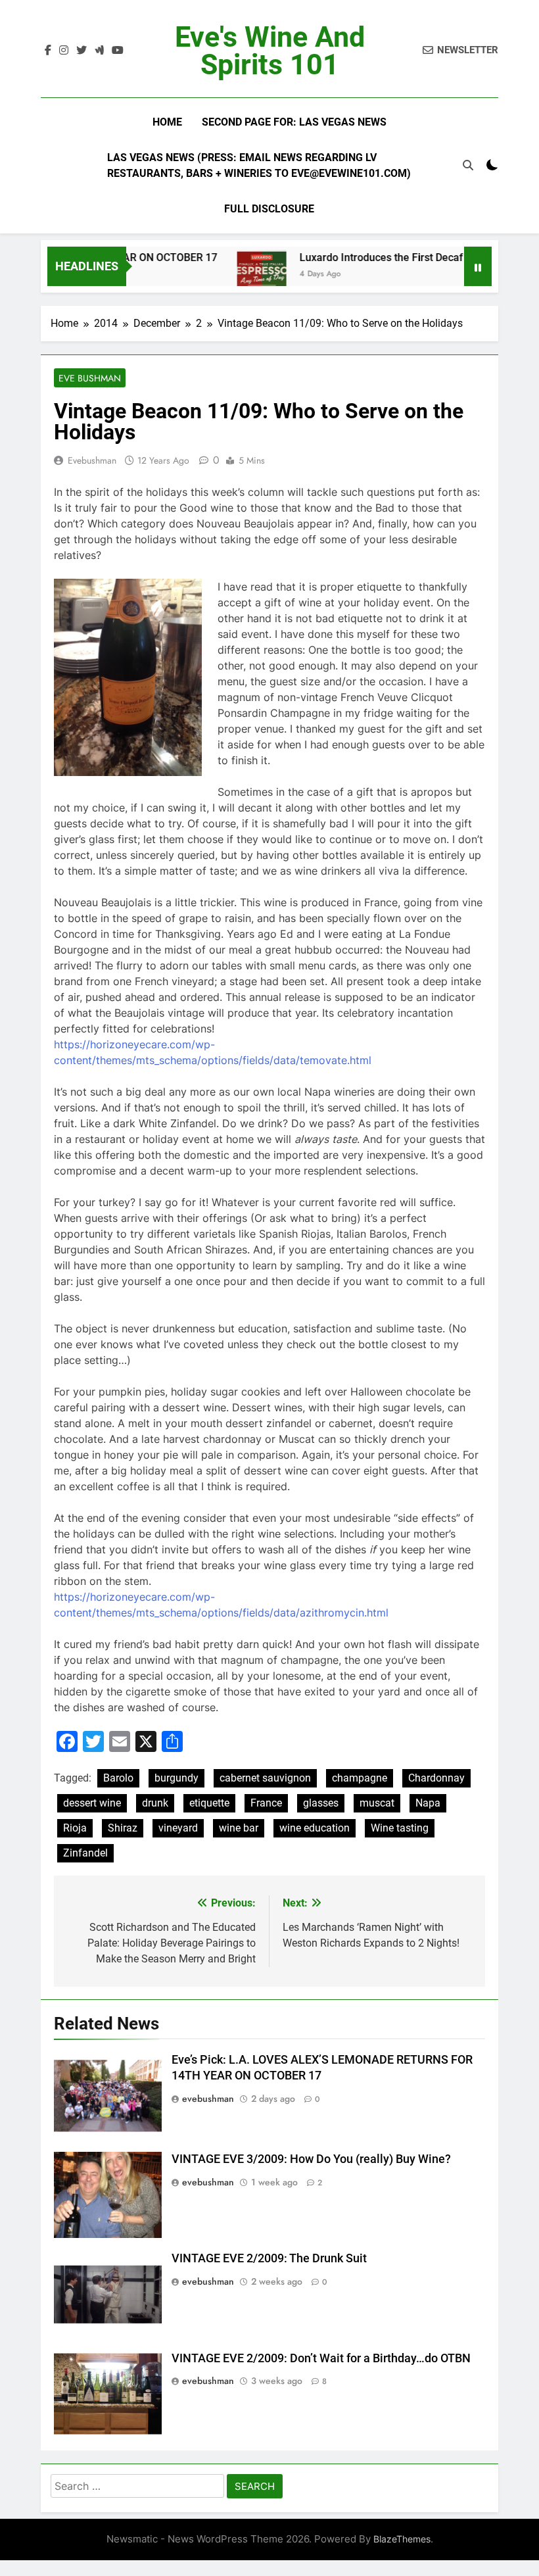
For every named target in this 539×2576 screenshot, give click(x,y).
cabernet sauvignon (265, 1778)
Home (167, 122)
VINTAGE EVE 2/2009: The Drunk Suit (269, 2258)
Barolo (118, 1778)
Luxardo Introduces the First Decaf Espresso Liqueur (398, 257)
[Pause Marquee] (478, 266)
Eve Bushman (90, 378)
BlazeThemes (402, 2539)
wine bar (239, 1828)
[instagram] (64, 51)
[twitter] (82, 51)
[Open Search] (468, 165)
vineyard (178, 1828)
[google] (99, 51)
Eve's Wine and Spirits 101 (270, 51)
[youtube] (118, 51)
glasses (321, 1803)
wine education (315, 1828)
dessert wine (92, 1803)
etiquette (209, 1803)
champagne (360, 1778)
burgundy (176, 1778)
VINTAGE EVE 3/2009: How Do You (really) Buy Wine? (311, 2159)
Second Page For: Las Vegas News (294, 122)
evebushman (92, 460)
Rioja (75, 1828)
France (266, 1803)
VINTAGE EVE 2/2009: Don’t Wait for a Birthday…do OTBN (321, 2358)
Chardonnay (436, 1778)
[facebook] (48, 51)
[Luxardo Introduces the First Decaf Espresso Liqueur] (236, 275)
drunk (155, 1803)
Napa (428, 1803)
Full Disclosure (269, 209)
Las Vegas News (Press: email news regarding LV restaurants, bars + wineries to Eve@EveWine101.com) (259, 165)
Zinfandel (85, 1853)
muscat (377, 1803)
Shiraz (123, 1828)
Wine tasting (400, 1828)
